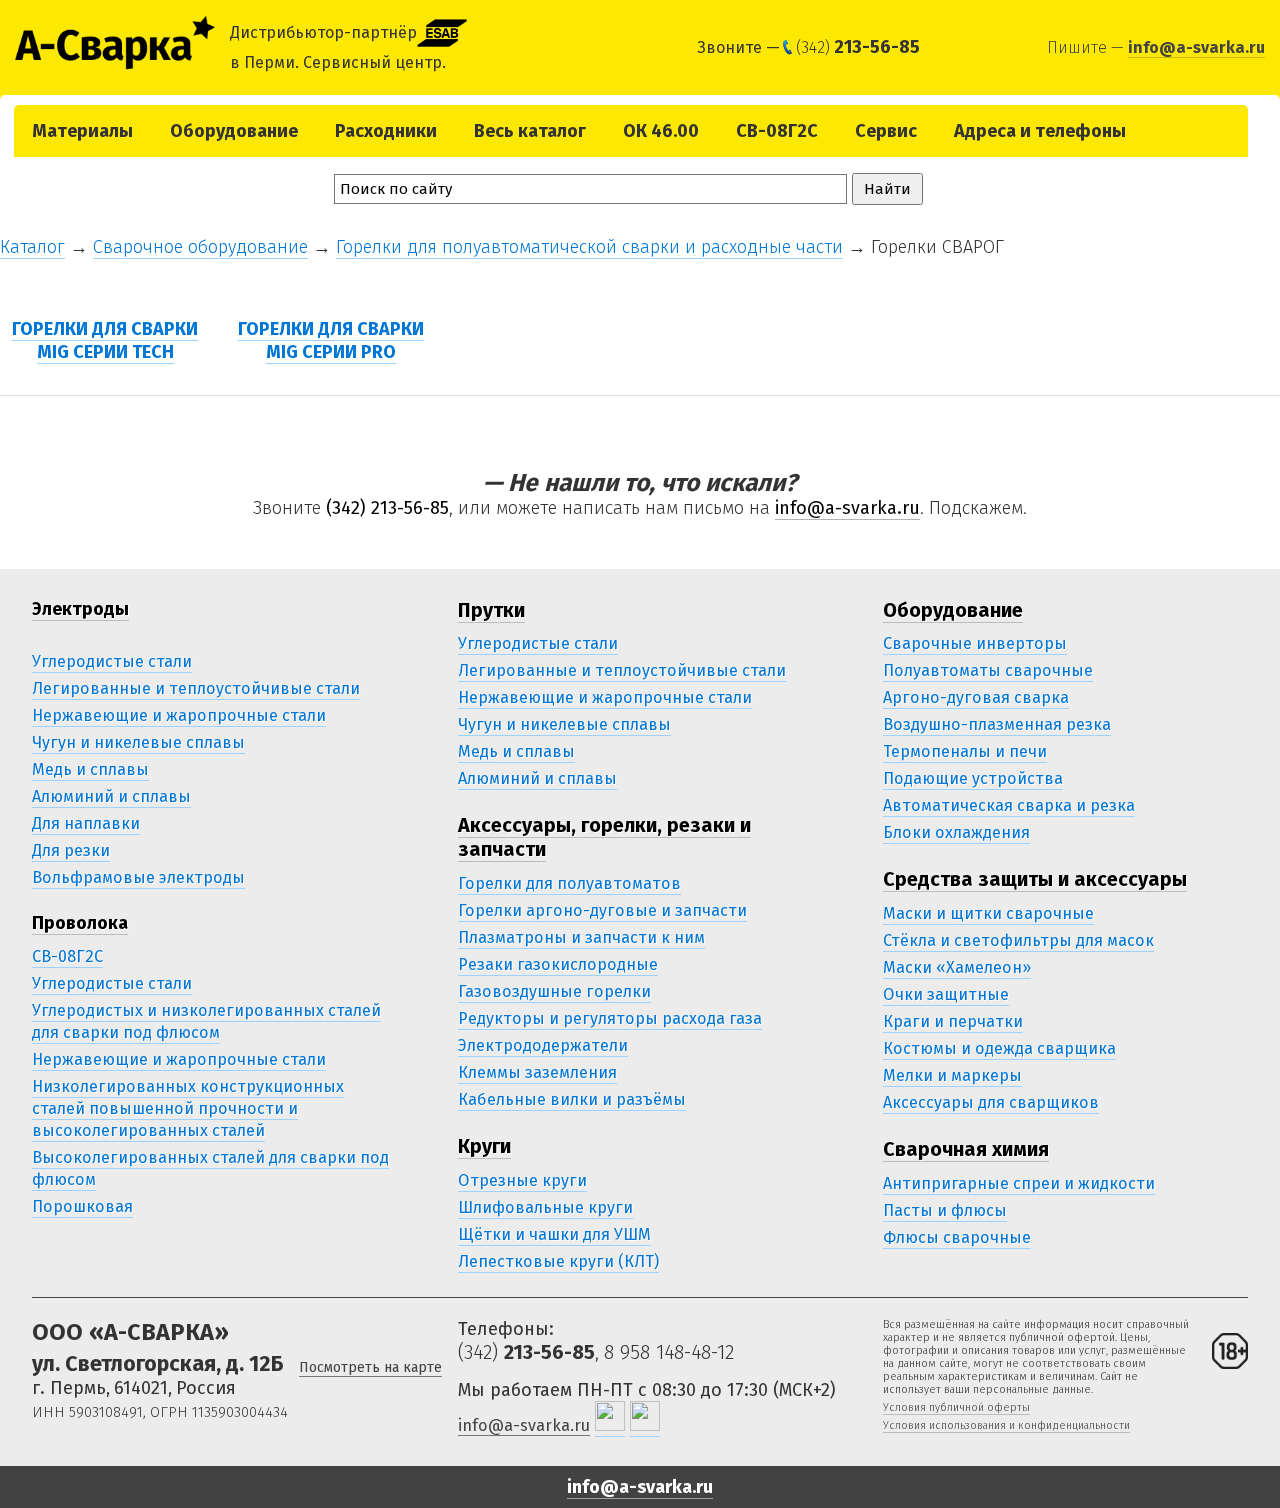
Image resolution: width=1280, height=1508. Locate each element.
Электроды (80, 609)
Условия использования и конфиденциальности (1006, 1425)
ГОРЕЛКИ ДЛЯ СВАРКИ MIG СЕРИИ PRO (331, 340)
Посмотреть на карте (370, 1367)
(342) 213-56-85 (387, 508)
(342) (858, 47)
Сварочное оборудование (200, 247)
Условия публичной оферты (956, 1407)
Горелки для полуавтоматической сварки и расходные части (589, 247)
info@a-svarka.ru (1196, 47)
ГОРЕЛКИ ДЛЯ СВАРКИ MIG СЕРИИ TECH (105, 340)
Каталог (32, 247)
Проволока (80, 923)
